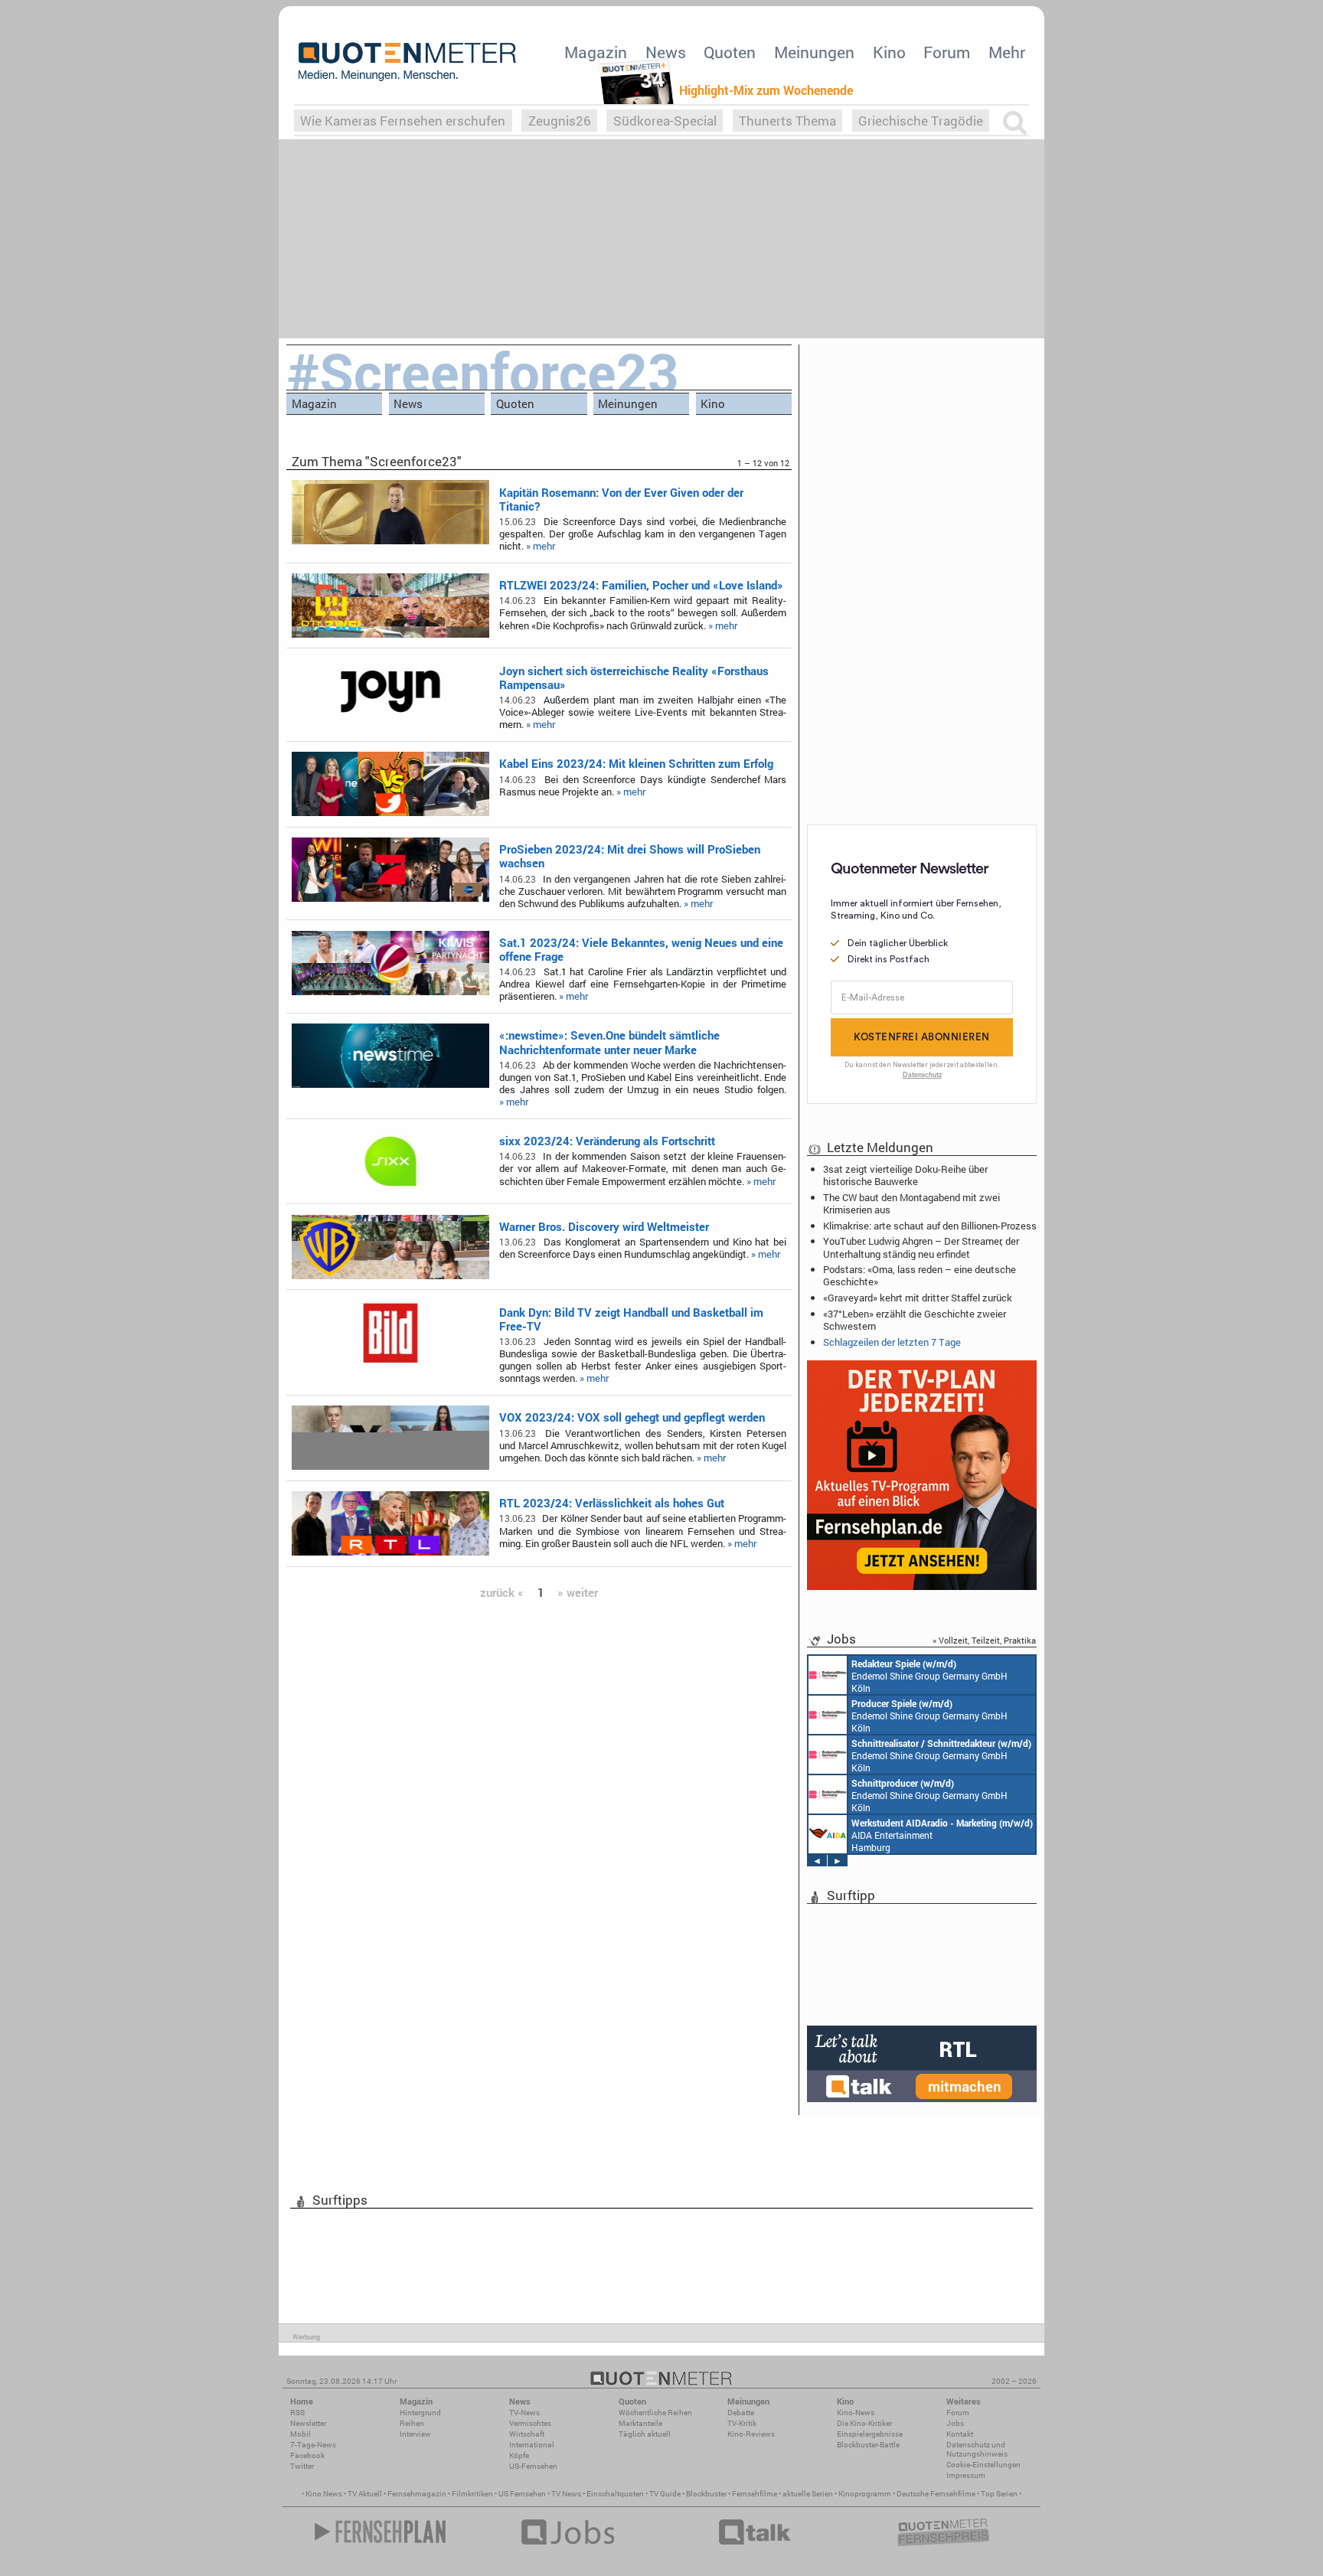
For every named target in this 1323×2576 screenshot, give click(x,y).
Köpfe (519, 2455)
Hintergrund (420, 2413)
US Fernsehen (522, 2494)
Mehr (1007, 52)
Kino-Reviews (751, 2434)
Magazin (596, 52)
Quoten (730, 52)
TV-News (524, 2413)
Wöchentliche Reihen (655, 2413)
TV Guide (665, 2494)
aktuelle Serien (808, 2494)
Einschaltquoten (615, 2494)
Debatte (741, 2413)
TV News (566, 2494)
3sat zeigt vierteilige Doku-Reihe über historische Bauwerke (905, 1175)
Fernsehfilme (755, 2494)
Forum (947, 52)
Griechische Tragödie (921, 121)
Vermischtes (530, 2423)
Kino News (324, 2494)
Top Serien (999, 2494)
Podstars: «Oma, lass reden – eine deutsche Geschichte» (920, 1275)
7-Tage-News (313, 2445)
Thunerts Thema (787, 121)
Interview (415, 2434)
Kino (889, 52)
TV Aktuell (365, 2494)
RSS (297, 2413)
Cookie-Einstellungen (983, 2465)
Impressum (966, 2475)
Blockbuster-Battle (868, 2445)
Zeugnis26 (560, 121)
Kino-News (856, 2413)
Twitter (302, 2466)
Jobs (955, 2423)
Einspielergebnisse (870, 2434)
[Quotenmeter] (407, 61)
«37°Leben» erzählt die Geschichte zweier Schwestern (915, 1320)
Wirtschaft (527, 2434)
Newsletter (308, 2423)
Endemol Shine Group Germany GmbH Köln (929, 1676)
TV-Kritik (742, 2423)
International (532, 2445)
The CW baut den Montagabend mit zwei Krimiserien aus (911, 1203)
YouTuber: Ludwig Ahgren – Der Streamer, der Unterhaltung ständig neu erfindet (921, 1247)
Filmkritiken (472, 2494)
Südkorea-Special (665, 121)
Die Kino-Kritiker (864, 2423)
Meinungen (814, 52)
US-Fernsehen (533, 2466)
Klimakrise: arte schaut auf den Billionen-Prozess (930, 1226)
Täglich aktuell (645, 2434)
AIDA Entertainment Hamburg (942, 1835)
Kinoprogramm (865, 2494)
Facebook (307, 2455)
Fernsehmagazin (417, 2494)
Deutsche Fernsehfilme (936, 2494)
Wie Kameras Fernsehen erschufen (403, 121)
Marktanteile (640, 2423)
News (666, 52)
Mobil (301, 2434)
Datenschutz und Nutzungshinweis (977, 2449)
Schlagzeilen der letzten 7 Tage (892, 1342)
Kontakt (960, 2434)
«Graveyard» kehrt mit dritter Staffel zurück (918, 1298)
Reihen (412, 2423)
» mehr (541, 546)
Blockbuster (706, 2494)
